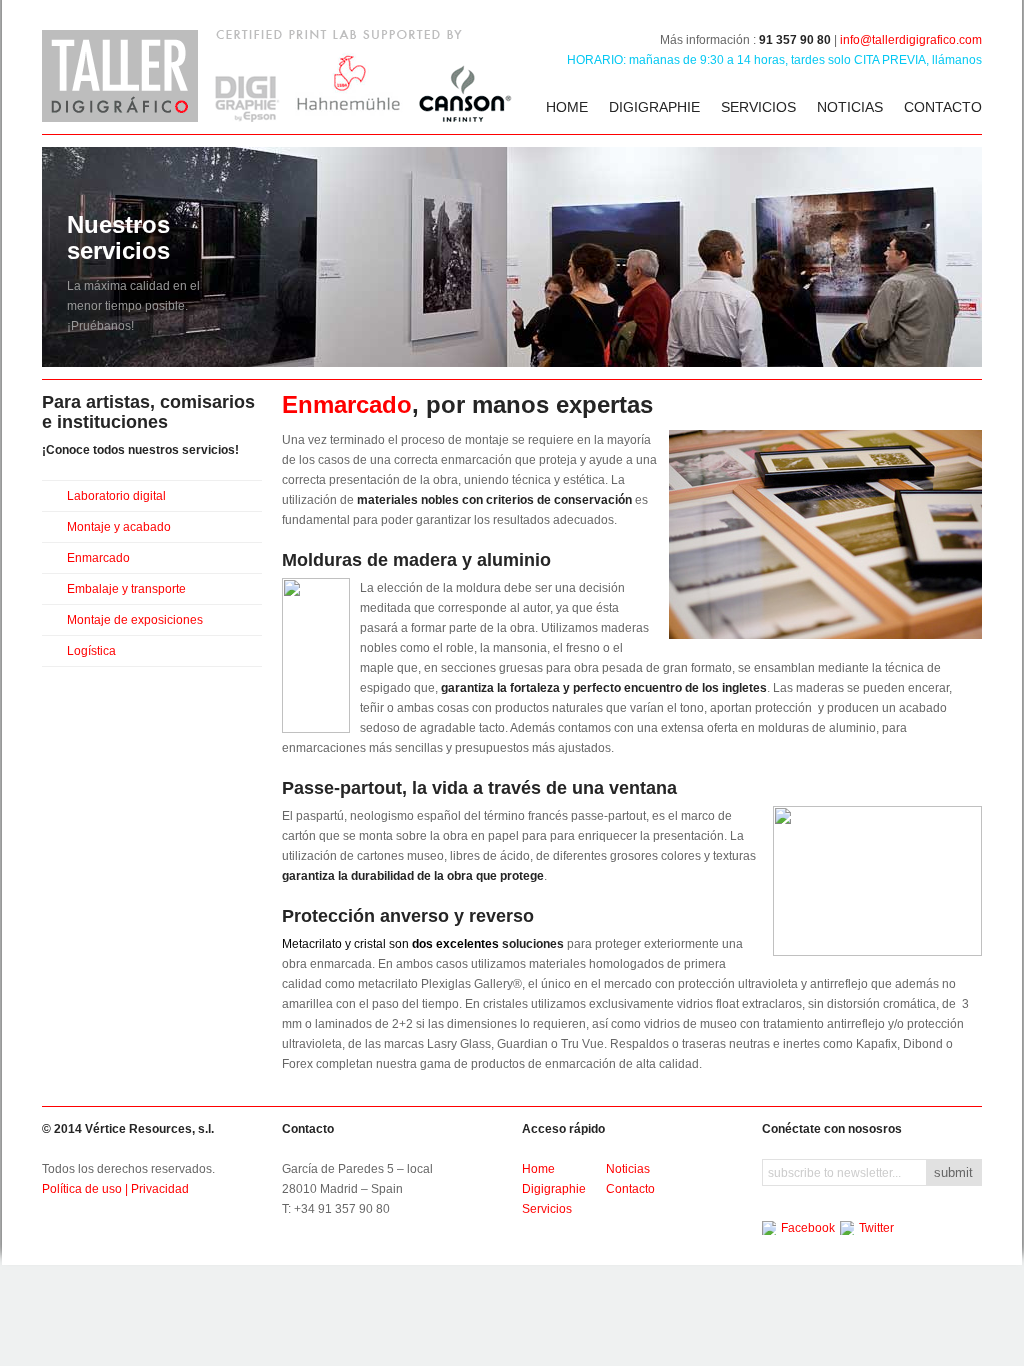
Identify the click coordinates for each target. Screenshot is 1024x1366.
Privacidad (160, 1189)
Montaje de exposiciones (135, 620)
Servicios (758, 107)
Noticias (850, 107)
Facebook (808, 1228)
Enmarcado (98, 558)
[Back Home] (277, 76)
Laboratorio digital (116, 496)
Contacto (943, 107)
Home (567, 107)
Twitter (876, 1228)
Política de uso (82, 1189)
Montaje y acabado (119, 527)
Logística (91, 651)
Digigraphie (654, 107)
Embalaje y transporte (126, 589)
